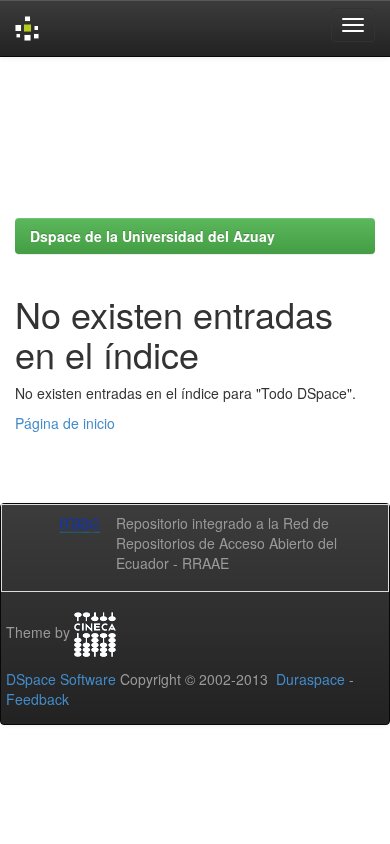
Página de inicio (65, 423)
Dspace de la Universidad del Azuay (152, 236)
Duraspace (310, 679)
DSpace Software (61, 679)
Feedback (37, 699)
